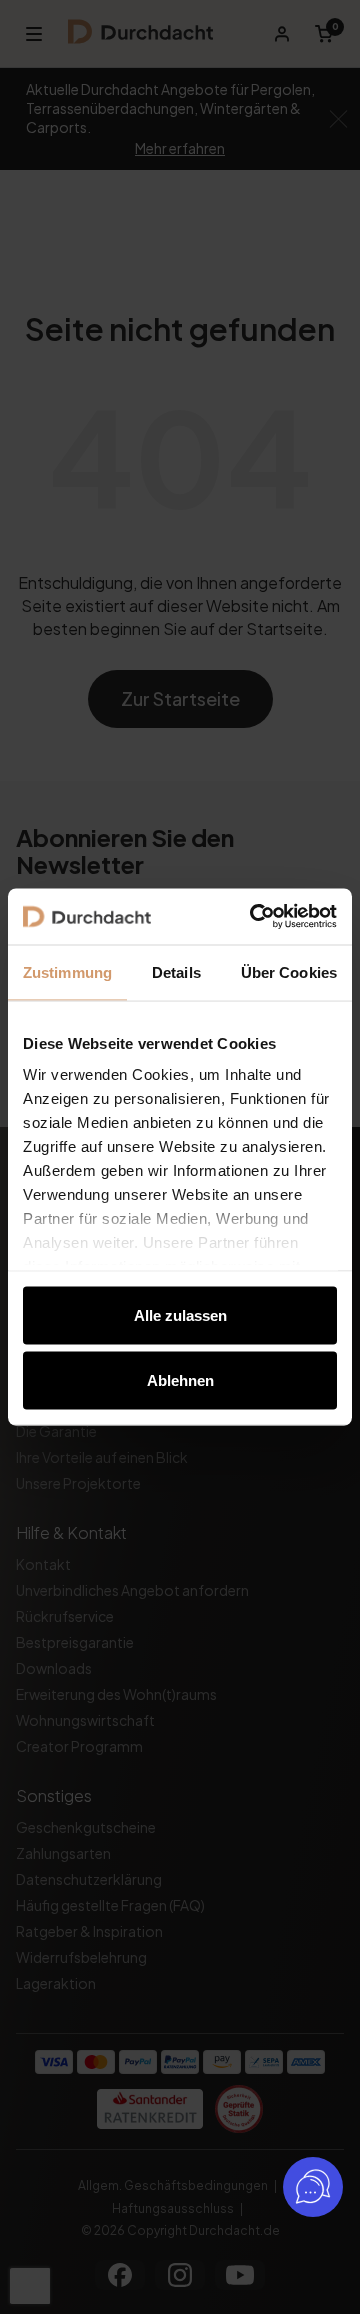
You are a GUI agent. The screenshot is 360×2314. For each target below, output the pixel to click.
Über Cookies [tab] (289, 971)
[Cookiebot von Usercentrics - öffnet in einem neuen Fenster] (254, 917)
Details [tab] (176, 971)
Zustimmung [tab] (67, 971)
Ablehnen (180, 1380)
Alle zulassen (180, 1314)
